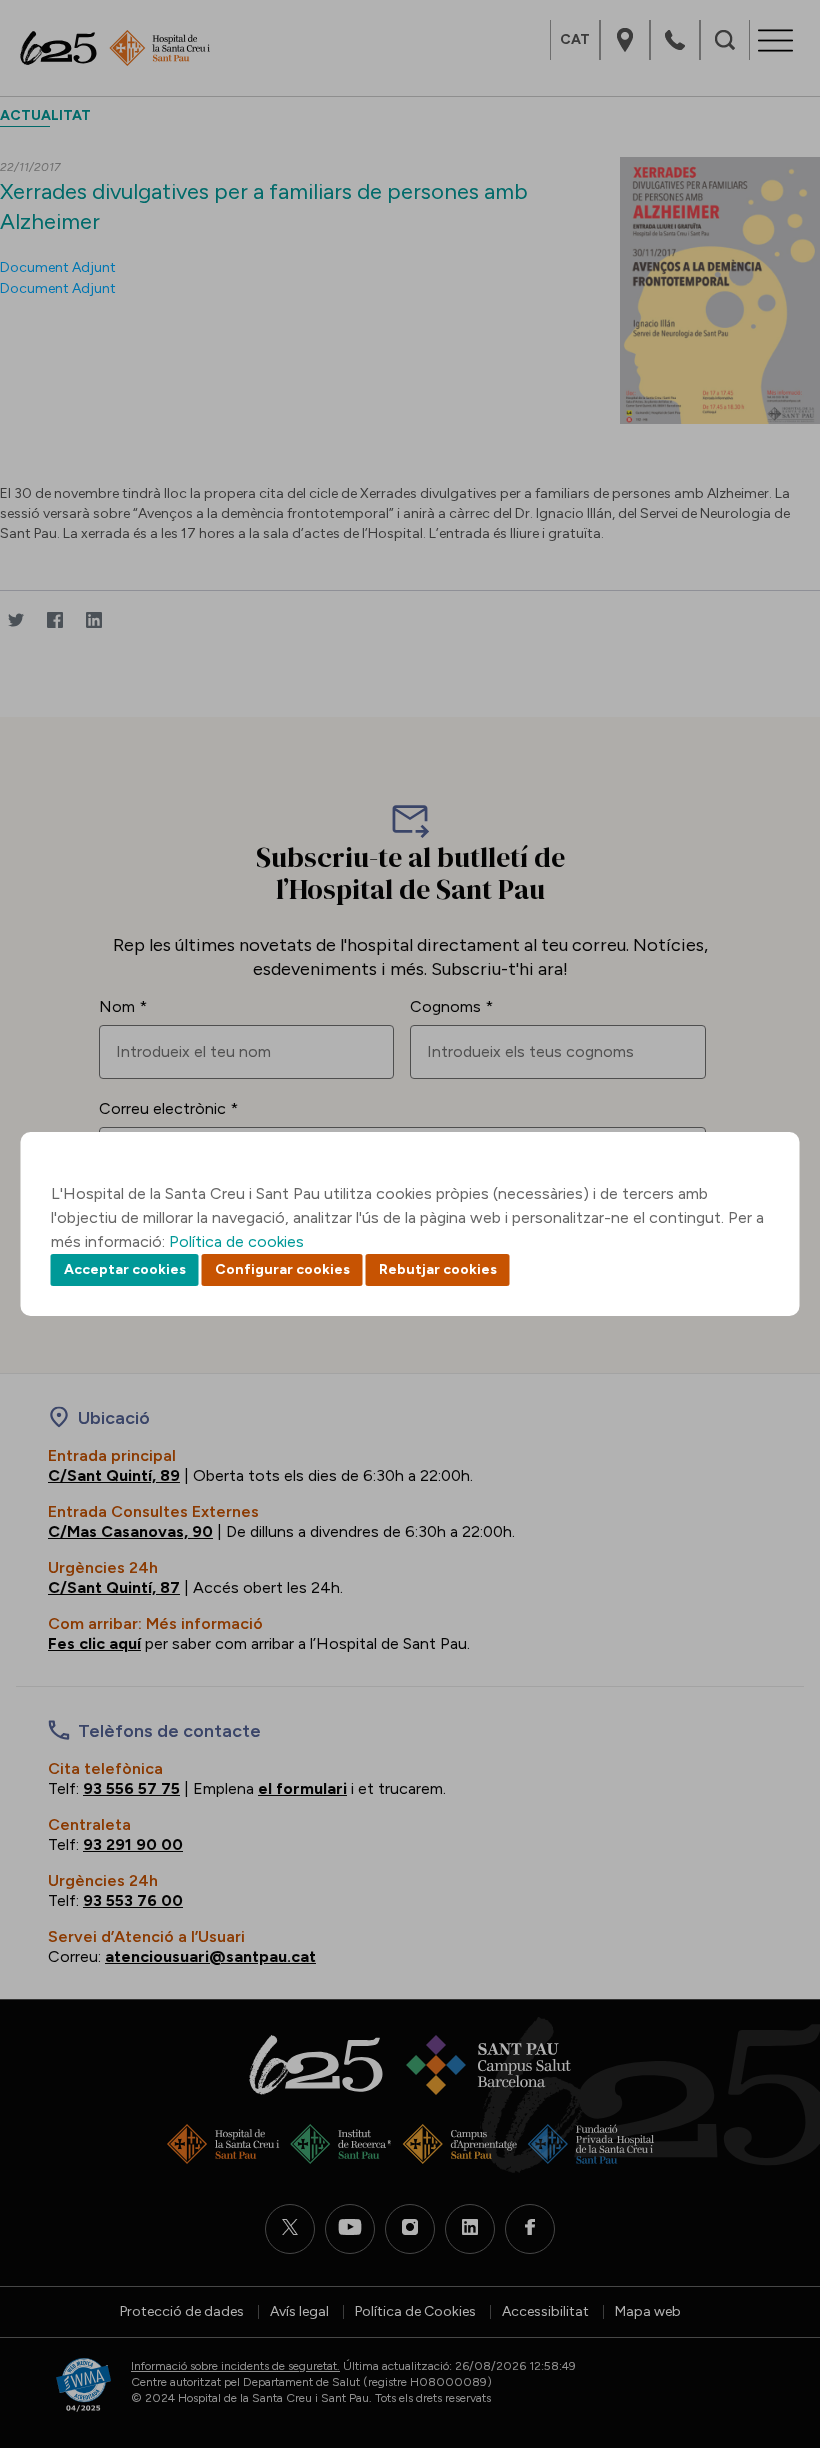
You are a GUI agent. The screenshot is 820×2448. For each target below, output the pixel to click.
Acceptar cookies (125, 1269)
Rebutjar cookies (438, 1269)
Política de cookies (236, 1241)
